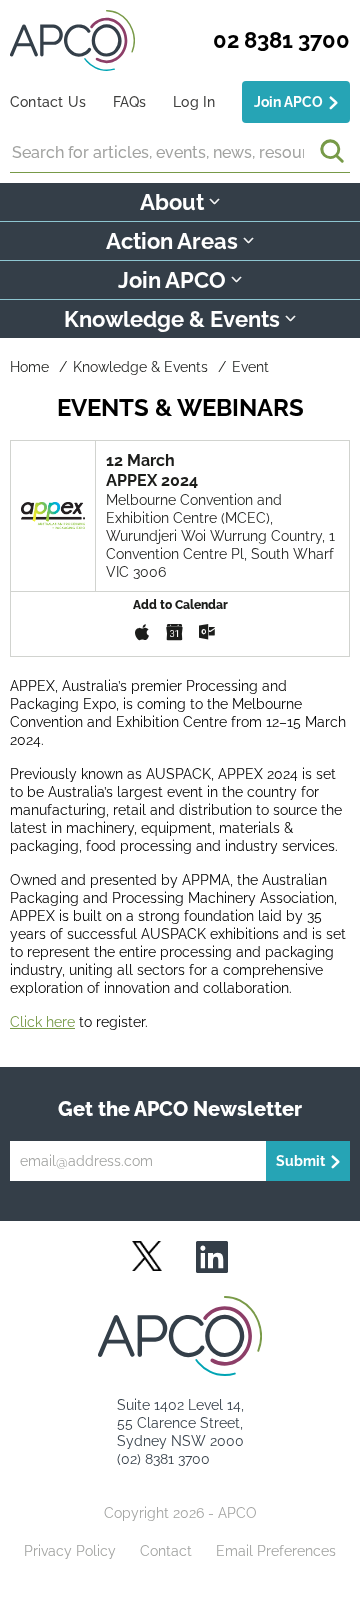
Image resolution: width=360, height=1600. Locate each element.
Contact (166, 1551)
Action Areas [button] (172, 241)
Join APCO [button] (172, 280)
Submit (300, 1161)
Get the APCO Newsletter (180, 1109)
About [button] (172, 202)
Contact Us (48, 102)
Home (29, 367)
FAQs (130, 102)
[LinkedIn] (212, 1258)
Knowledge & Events (140, 367)
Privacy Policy (70, 1551)
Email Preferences (276, 1551)
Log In (194, 102)
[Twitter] (147, 1256)
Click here (42, 1022)
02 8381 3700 (281, 40)
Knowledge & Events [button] (172, 319)
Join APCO (288, 102)
